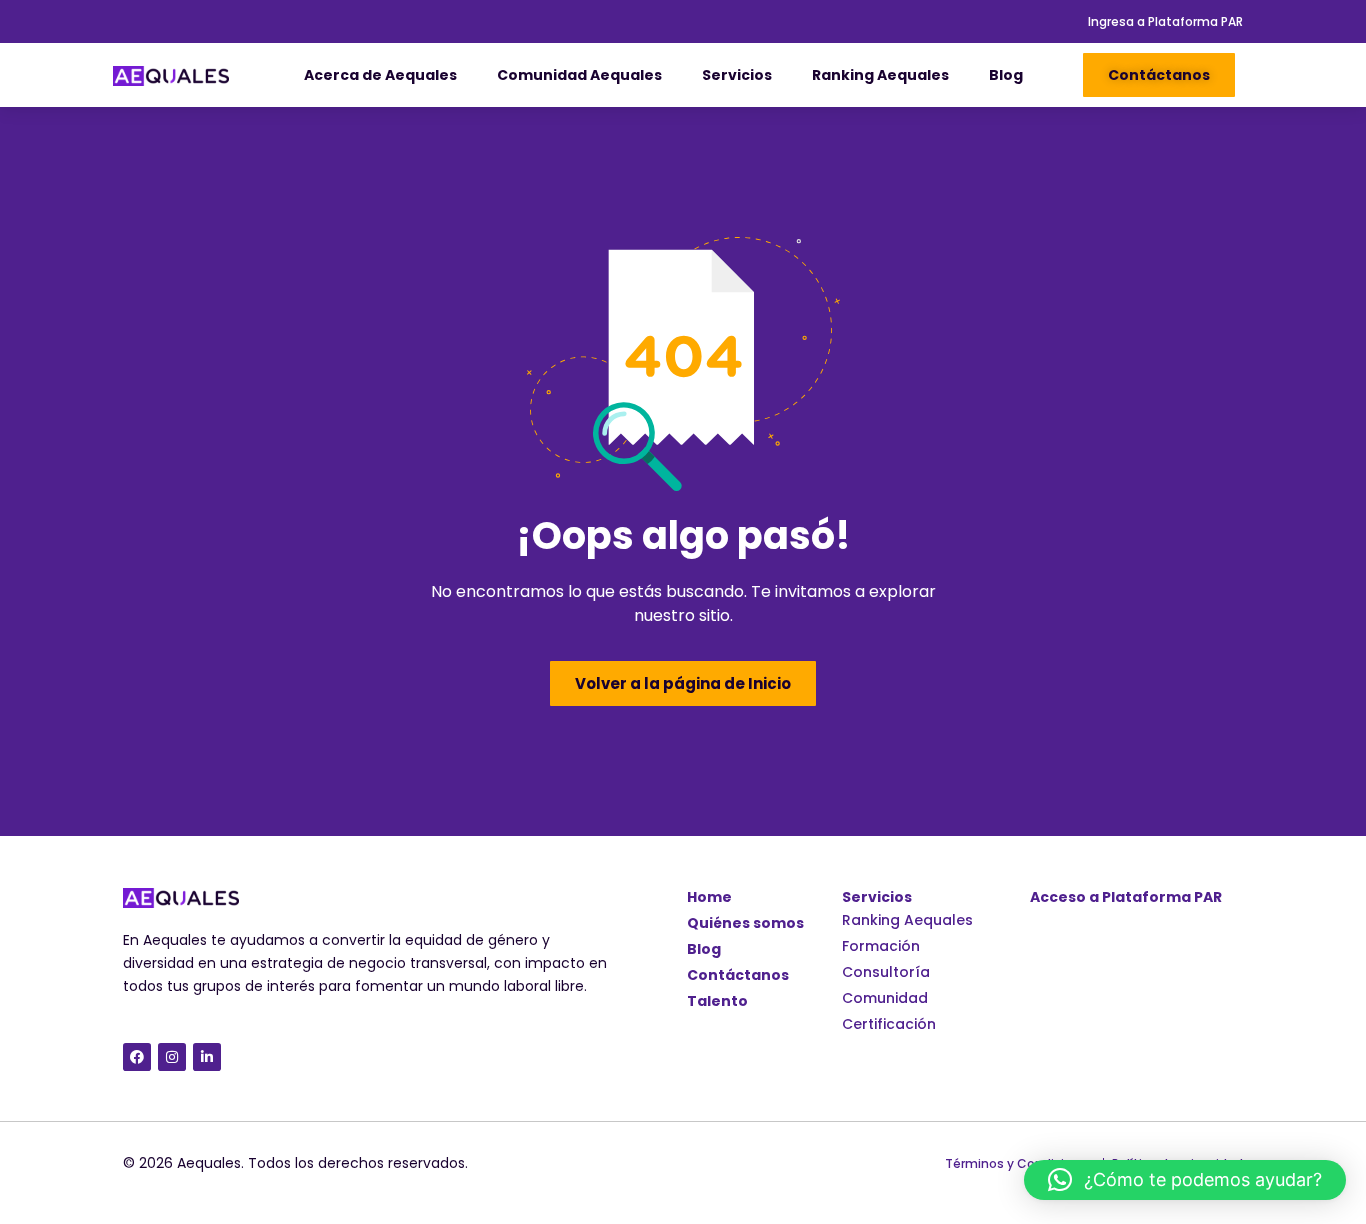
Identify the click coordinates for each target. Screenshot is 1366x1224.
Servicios (737, 75)
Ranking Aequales (880, 75)
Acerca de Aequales (380, 75)
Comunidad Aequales (579, 75)
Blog (1006, 75)
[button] (1185, 1180)
